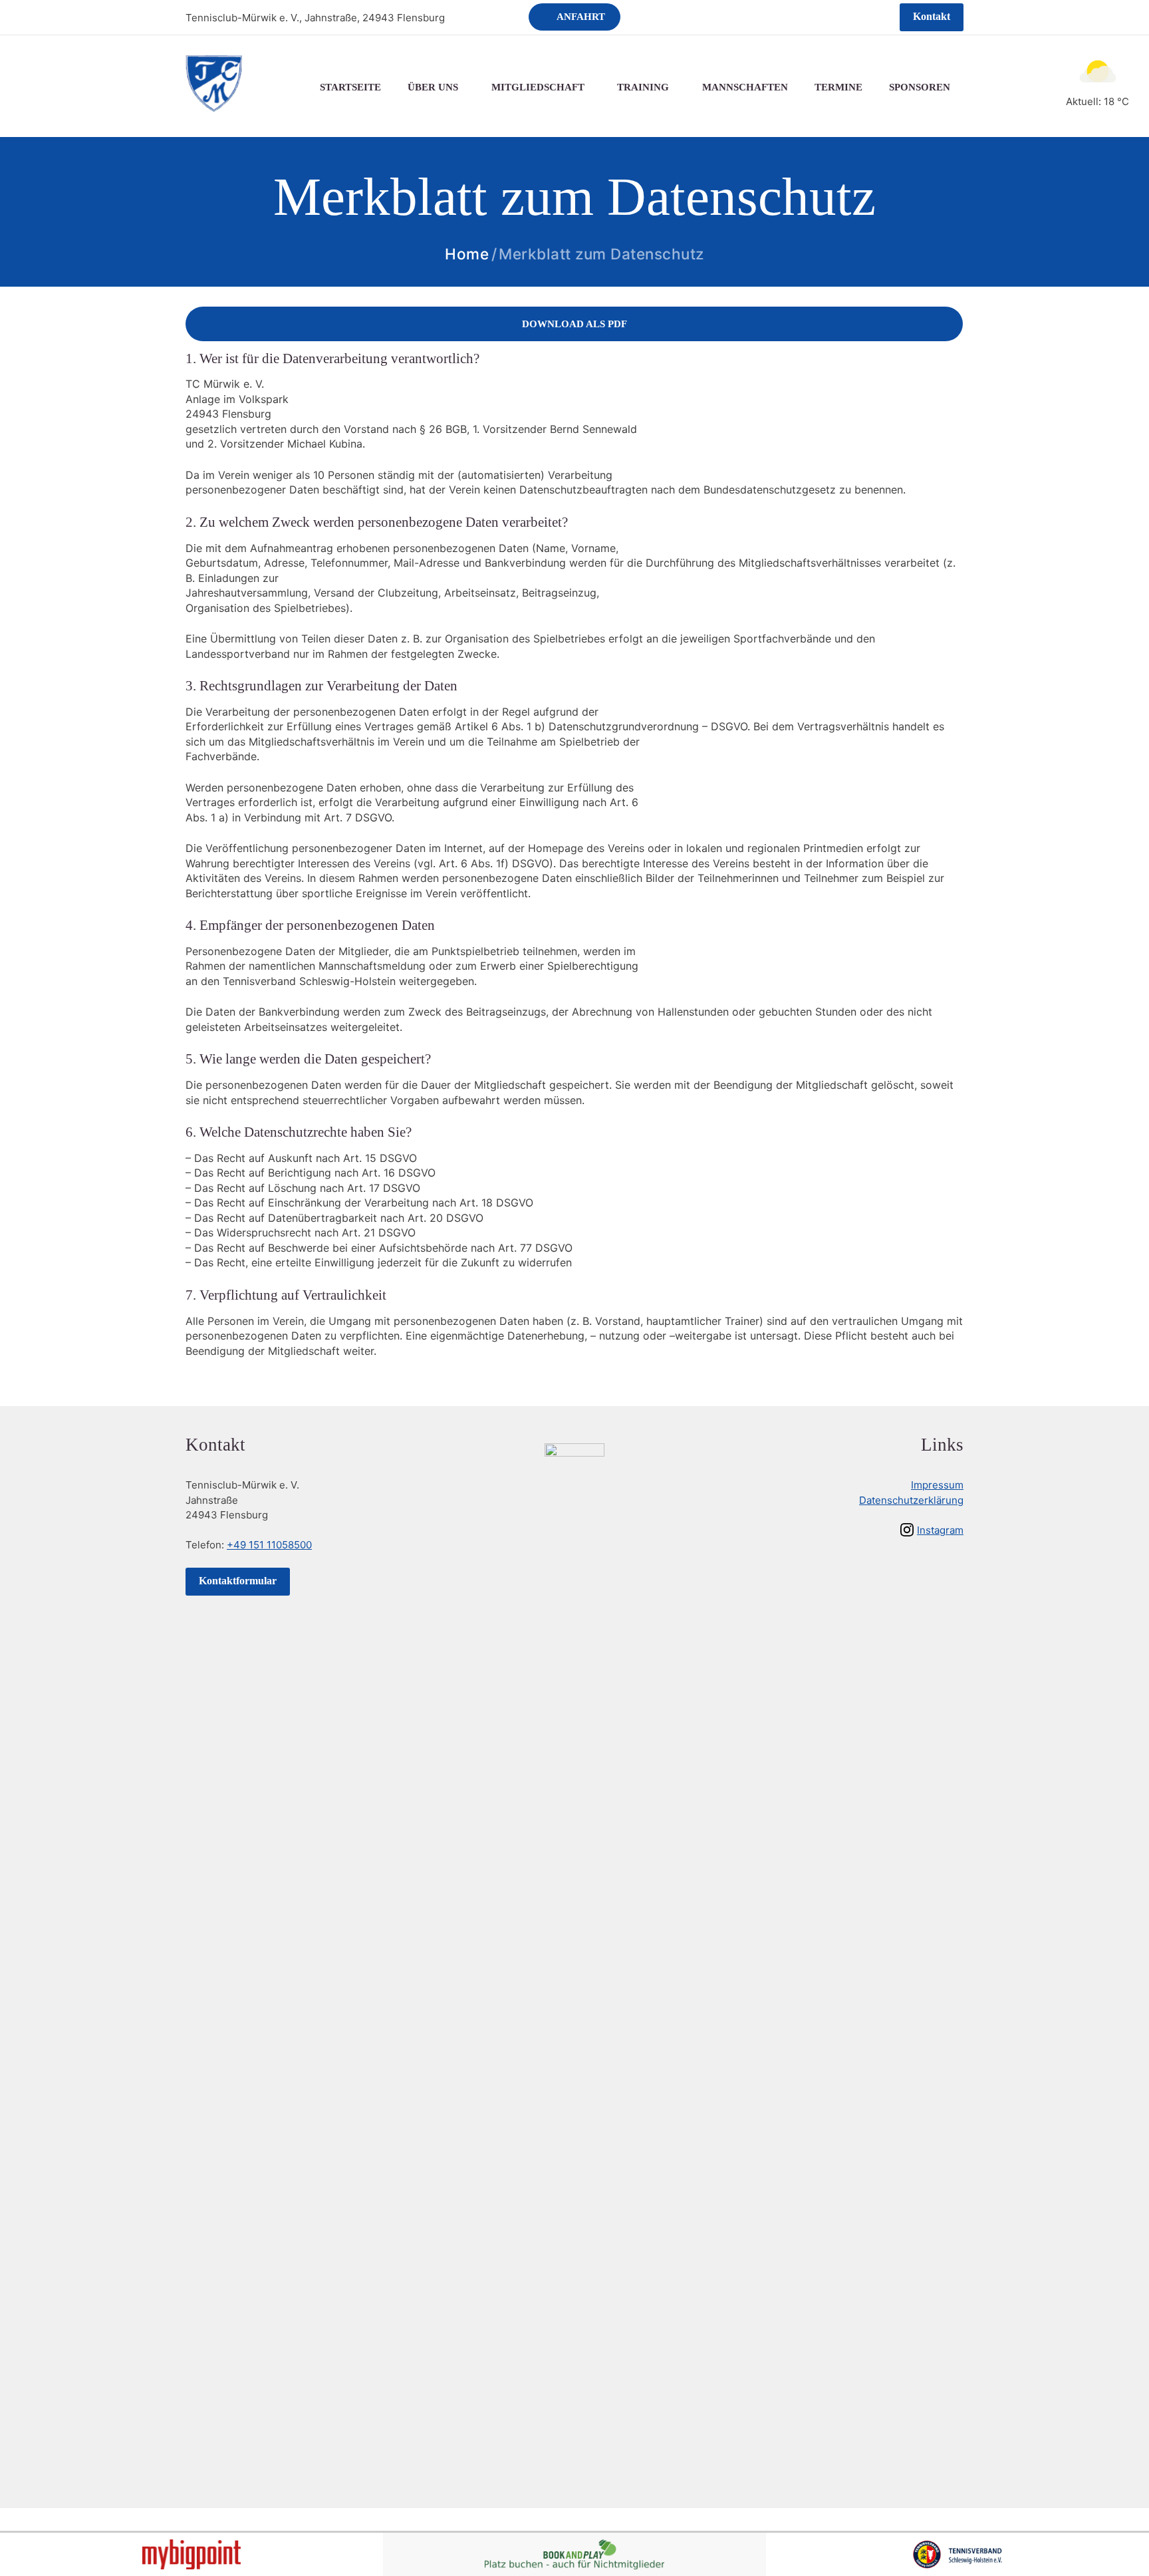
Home (467, 254)
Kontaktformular (238, 1581)
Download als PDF (574, 324)
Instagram (940, 1530)
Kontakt (932, 16)
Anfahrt (581, 17)
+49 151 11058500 (269, 1545)
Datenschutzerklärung (911, 1500)
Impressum (937, 1485)
